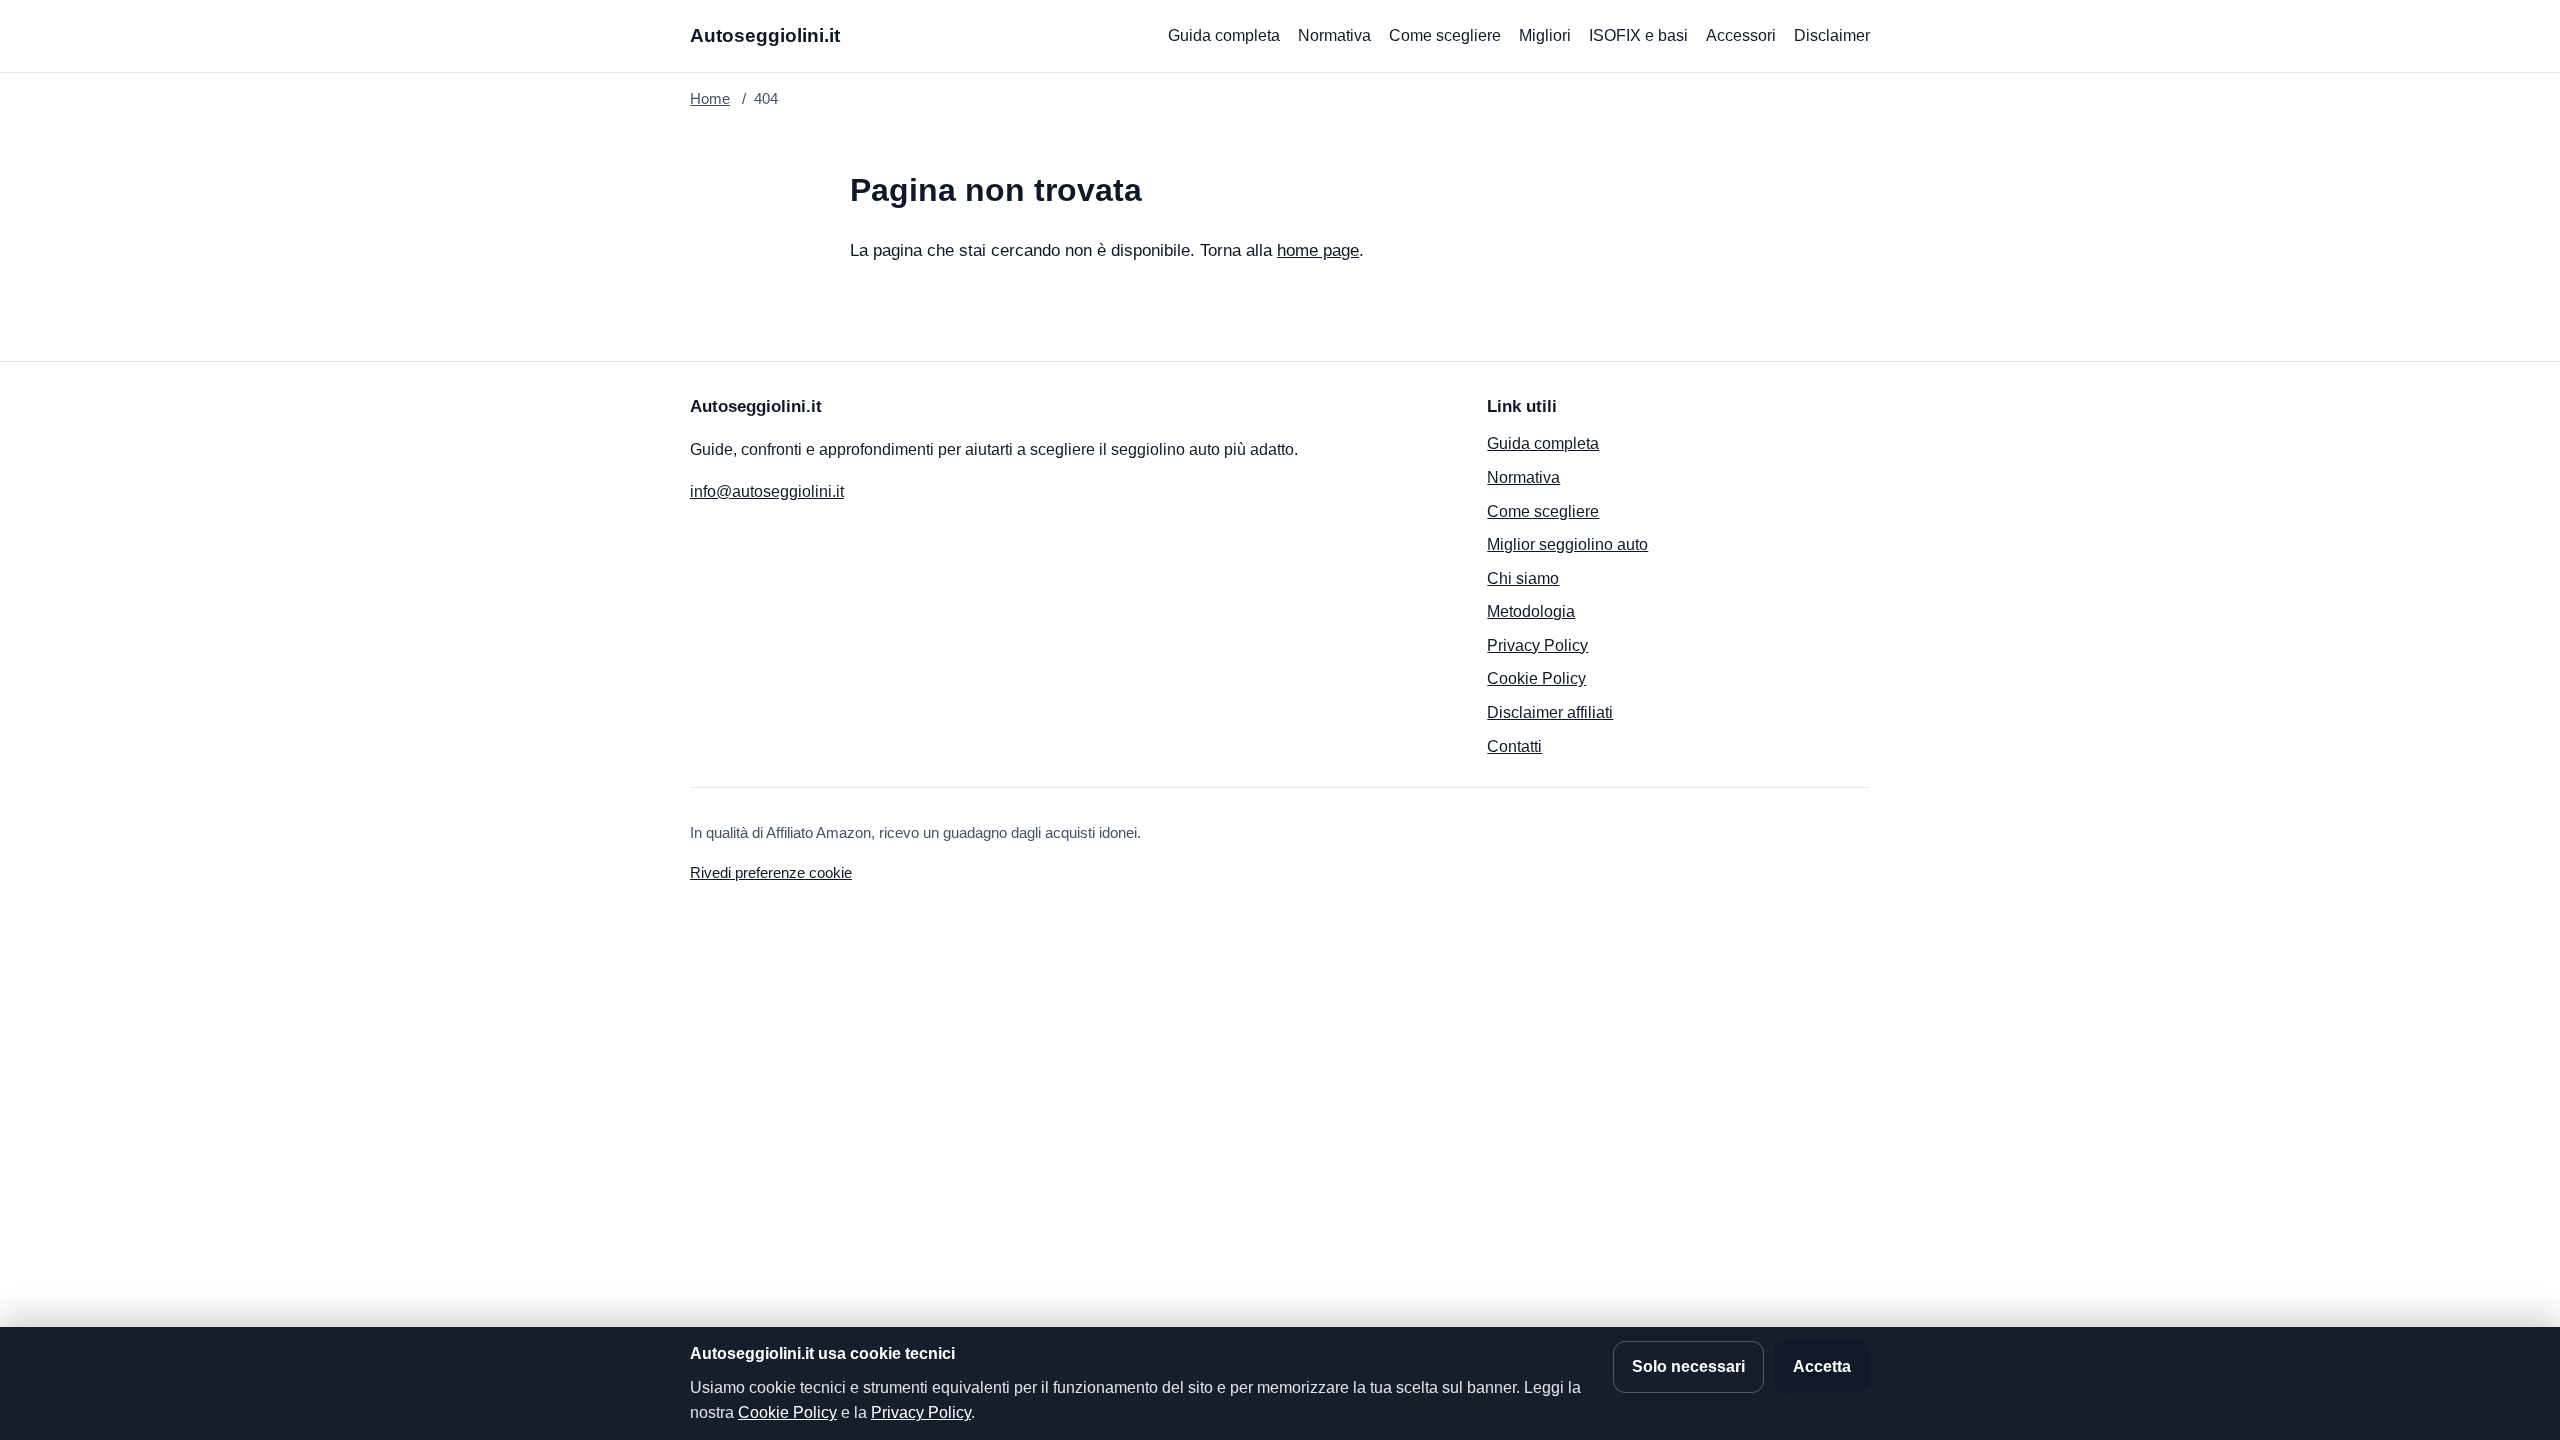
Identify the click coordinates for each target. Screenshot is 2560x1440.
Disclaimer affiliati (1550, 712)
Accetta (1822, 1366)
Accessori (1741, 35)
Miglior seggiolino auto (1567, 544)
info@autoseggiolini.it (767, 491)
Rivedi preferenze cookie (771, 872)
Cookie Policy (1536, 678)
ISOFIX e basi (1638, 35)
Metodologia (1531, 611)
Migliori (1545, 35)
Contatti (1514, 746)
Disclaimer (1832, 35)
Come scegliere (1445, 35)
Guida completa (1224, 35)
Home (710, 98)
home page (1318, 250)
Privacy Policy (1537, 645)
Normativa (1334, 35)
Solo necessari (1688, 1366)
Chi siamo (1523, 578)
